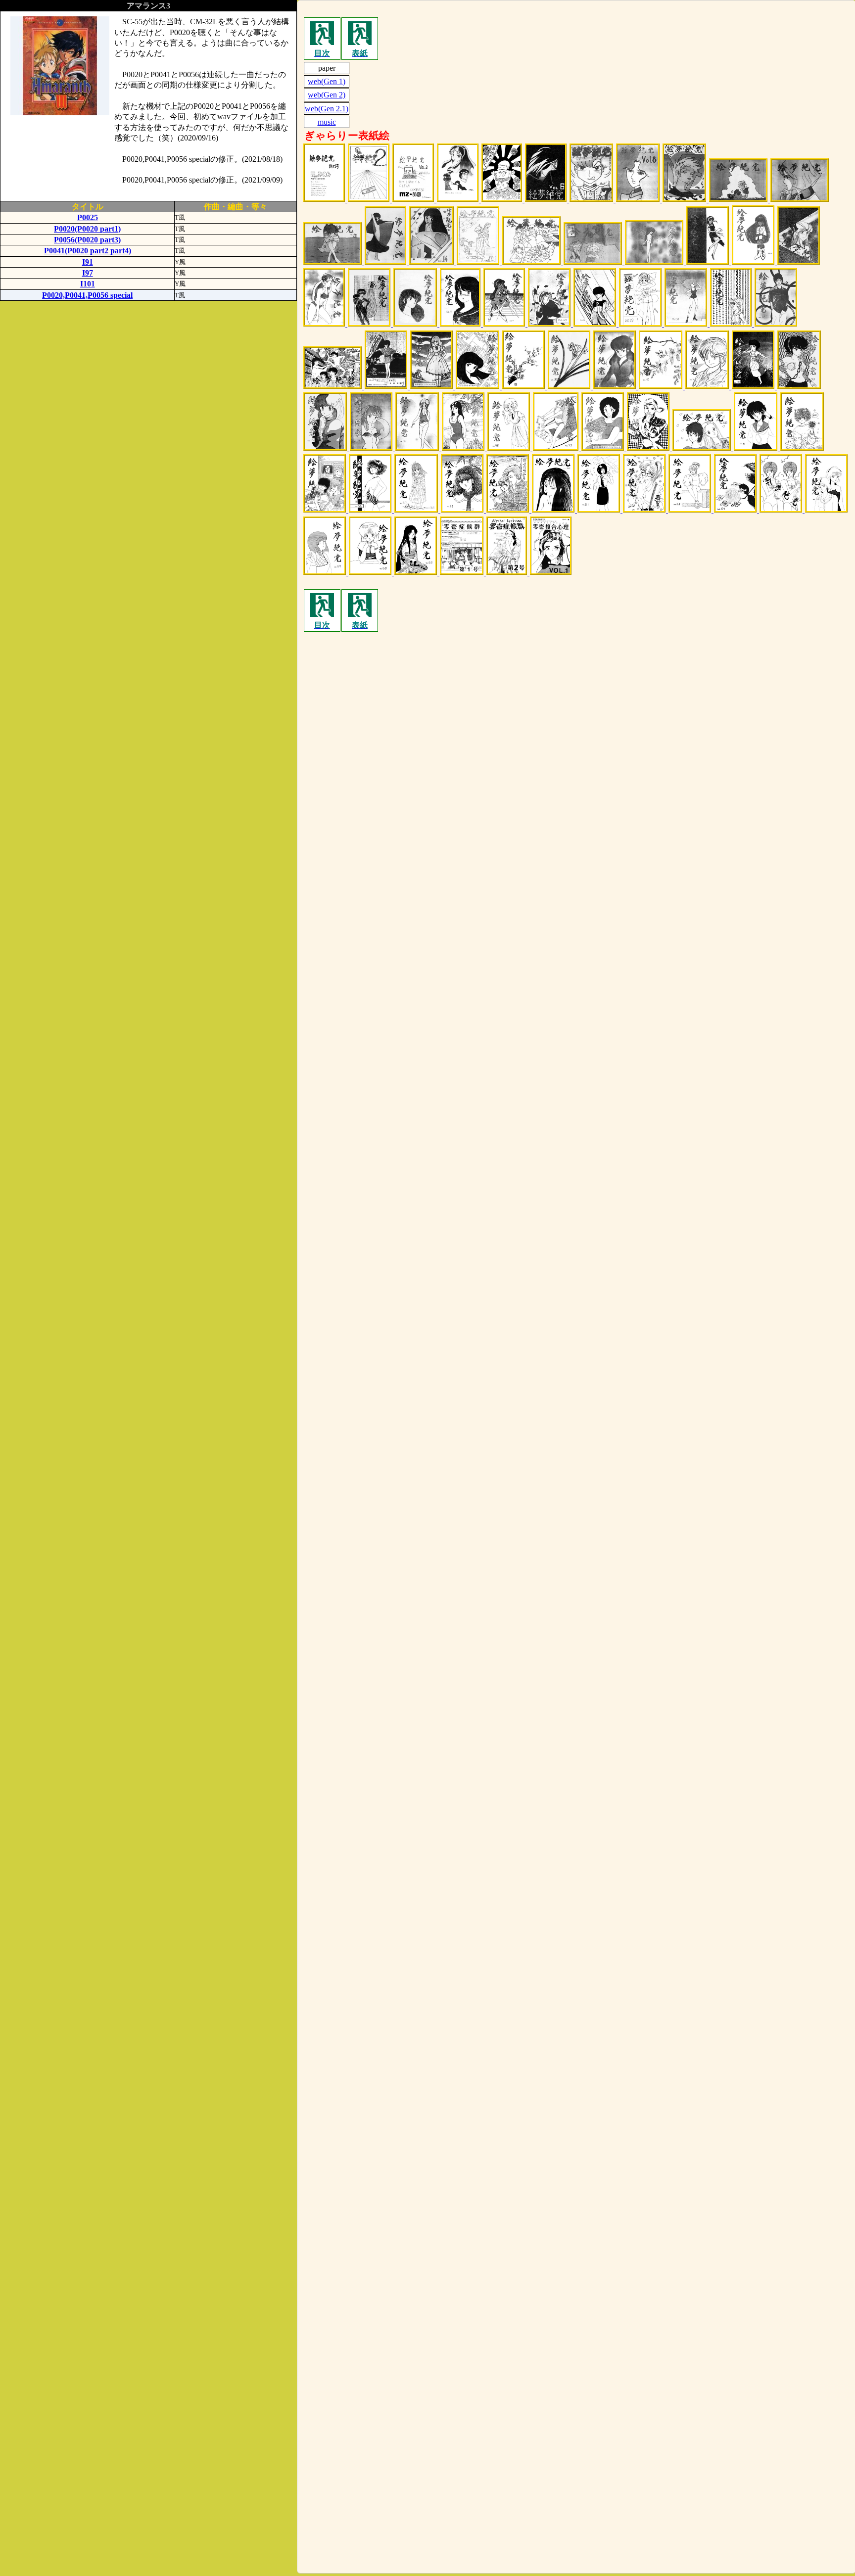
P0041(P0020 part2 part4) (88, 251)
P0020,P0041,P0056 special (87, 295)
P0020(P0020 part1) (87, 229)
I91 (88, 262)
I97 (88, 273)
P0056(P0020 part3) (87, 240)
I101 (88, 284)
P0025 (88, 217)
